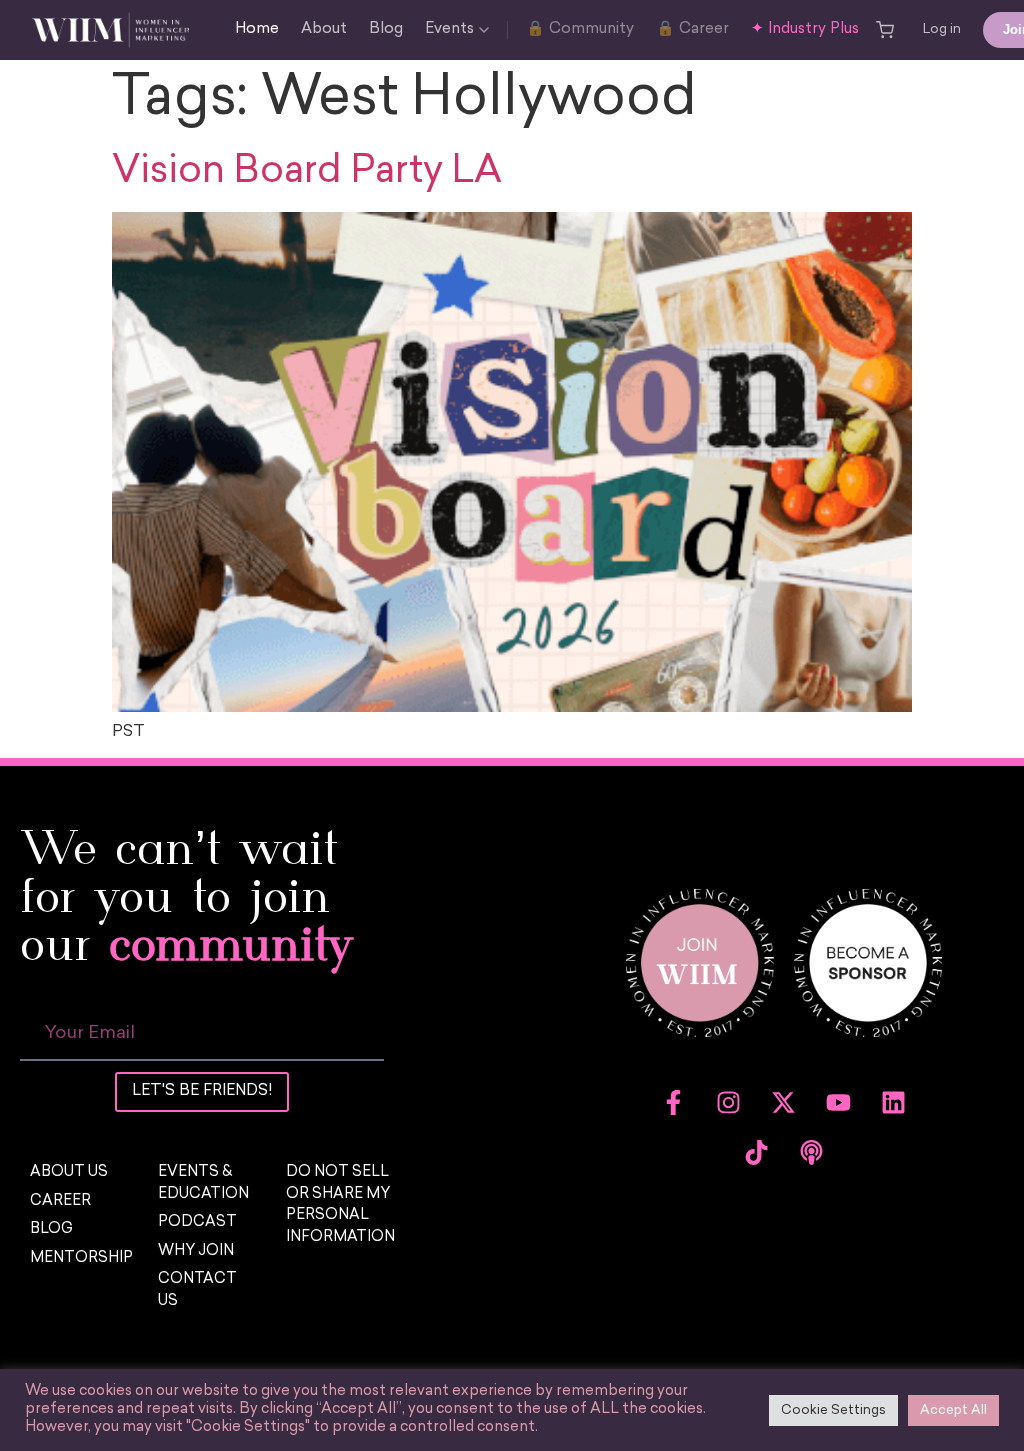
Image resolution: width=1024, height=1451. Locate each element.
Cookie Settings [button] (833, 1410)
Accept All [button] (953, 1410)
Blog (386, 29)
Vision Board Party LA (307, 172)
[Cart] (885, 30)
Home (257, 29)
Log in (942, 29)
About (324, 29)
